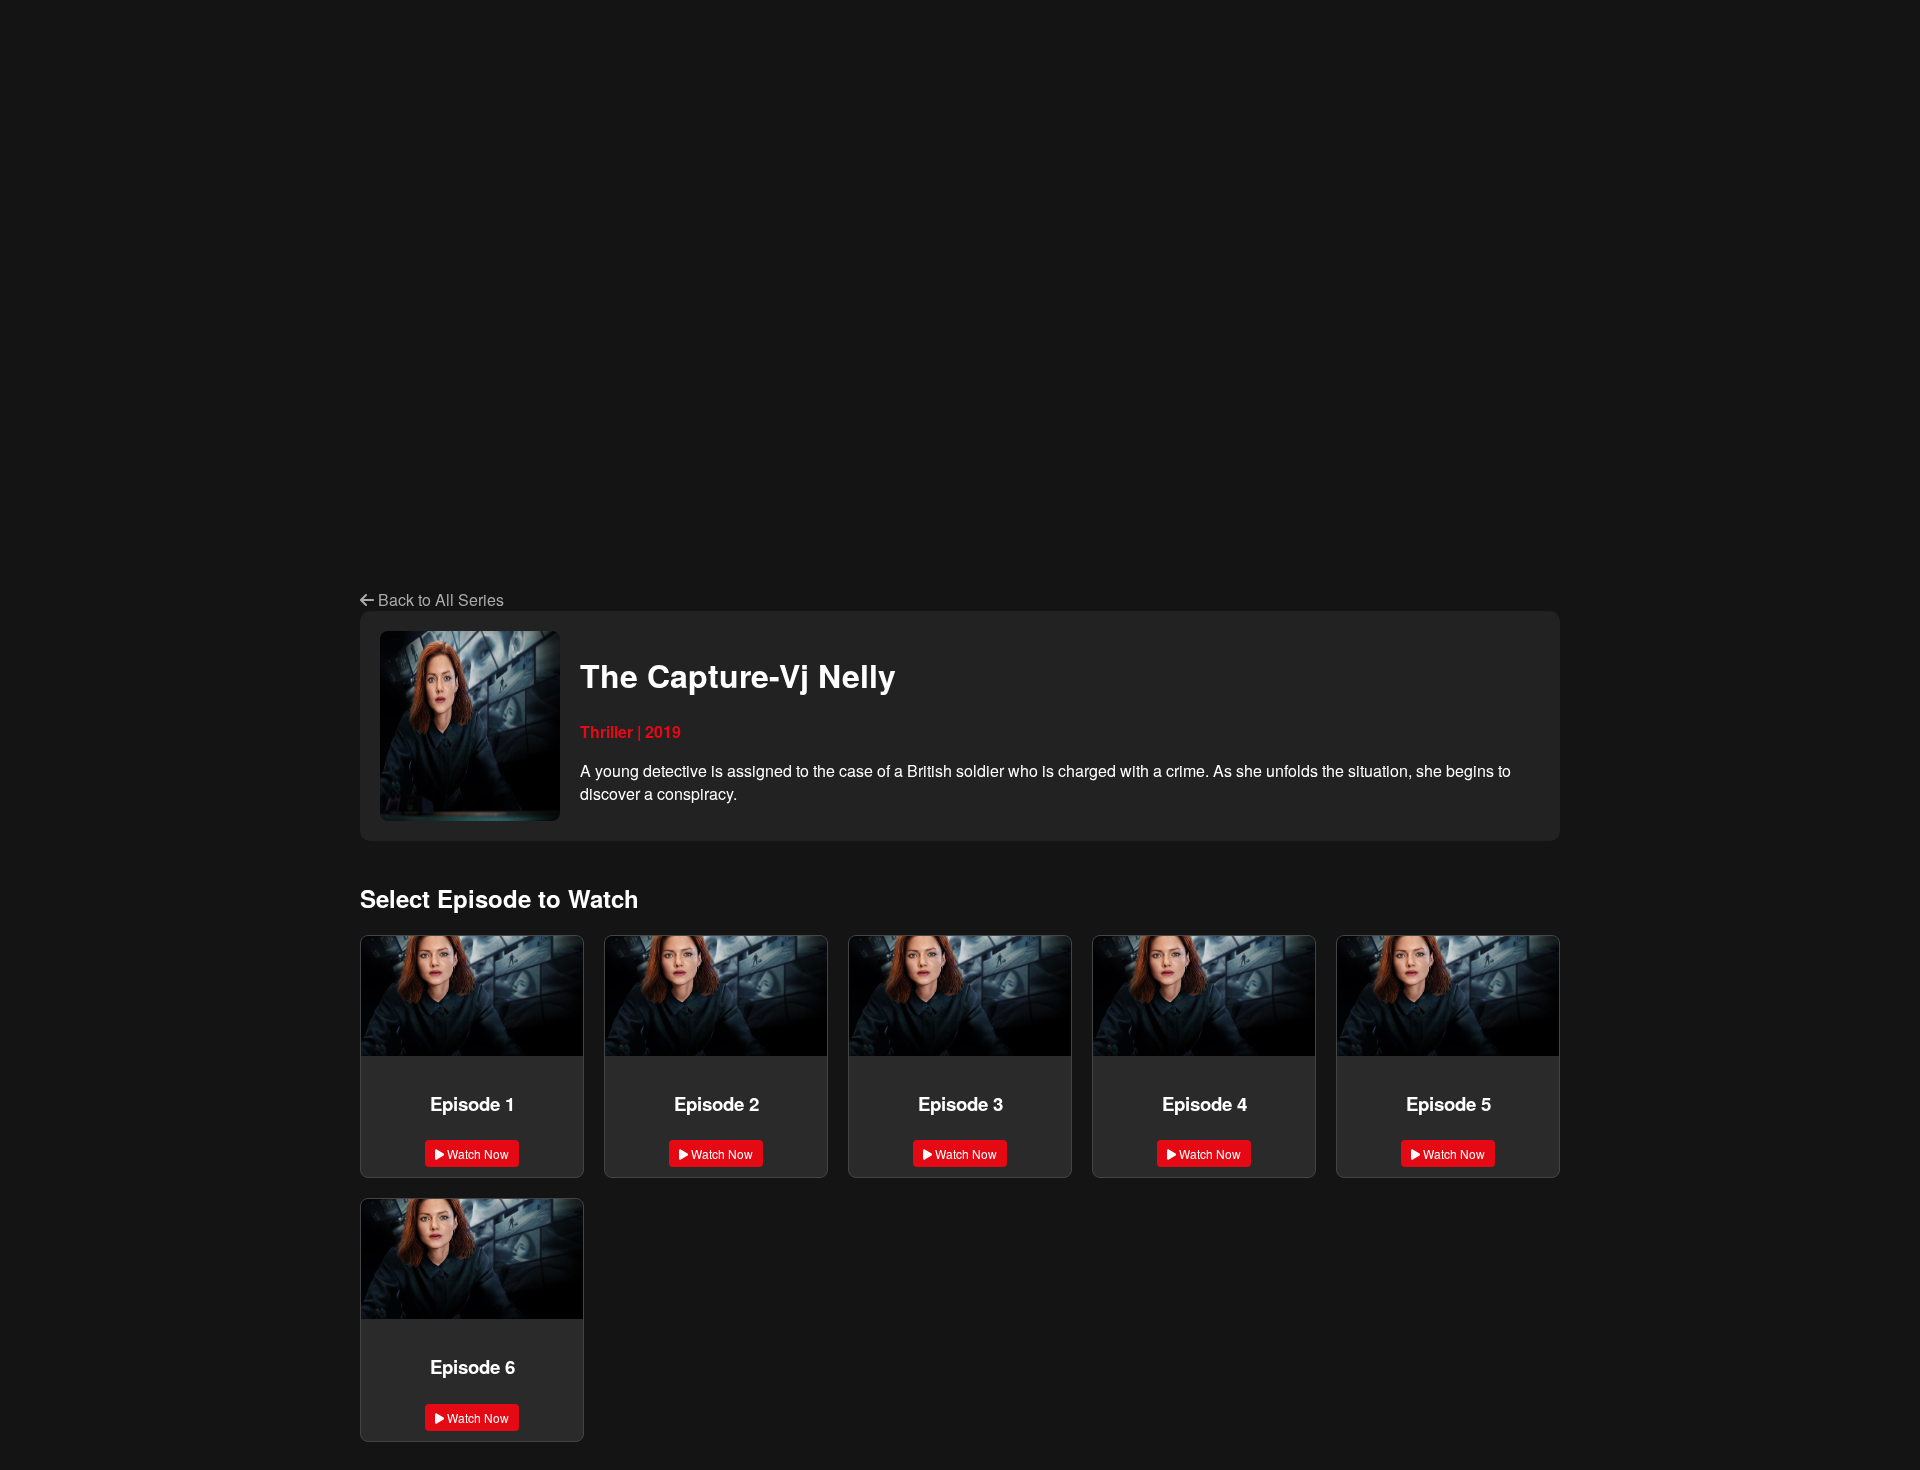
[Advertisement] (628, 168)
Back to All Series (439, 599)
